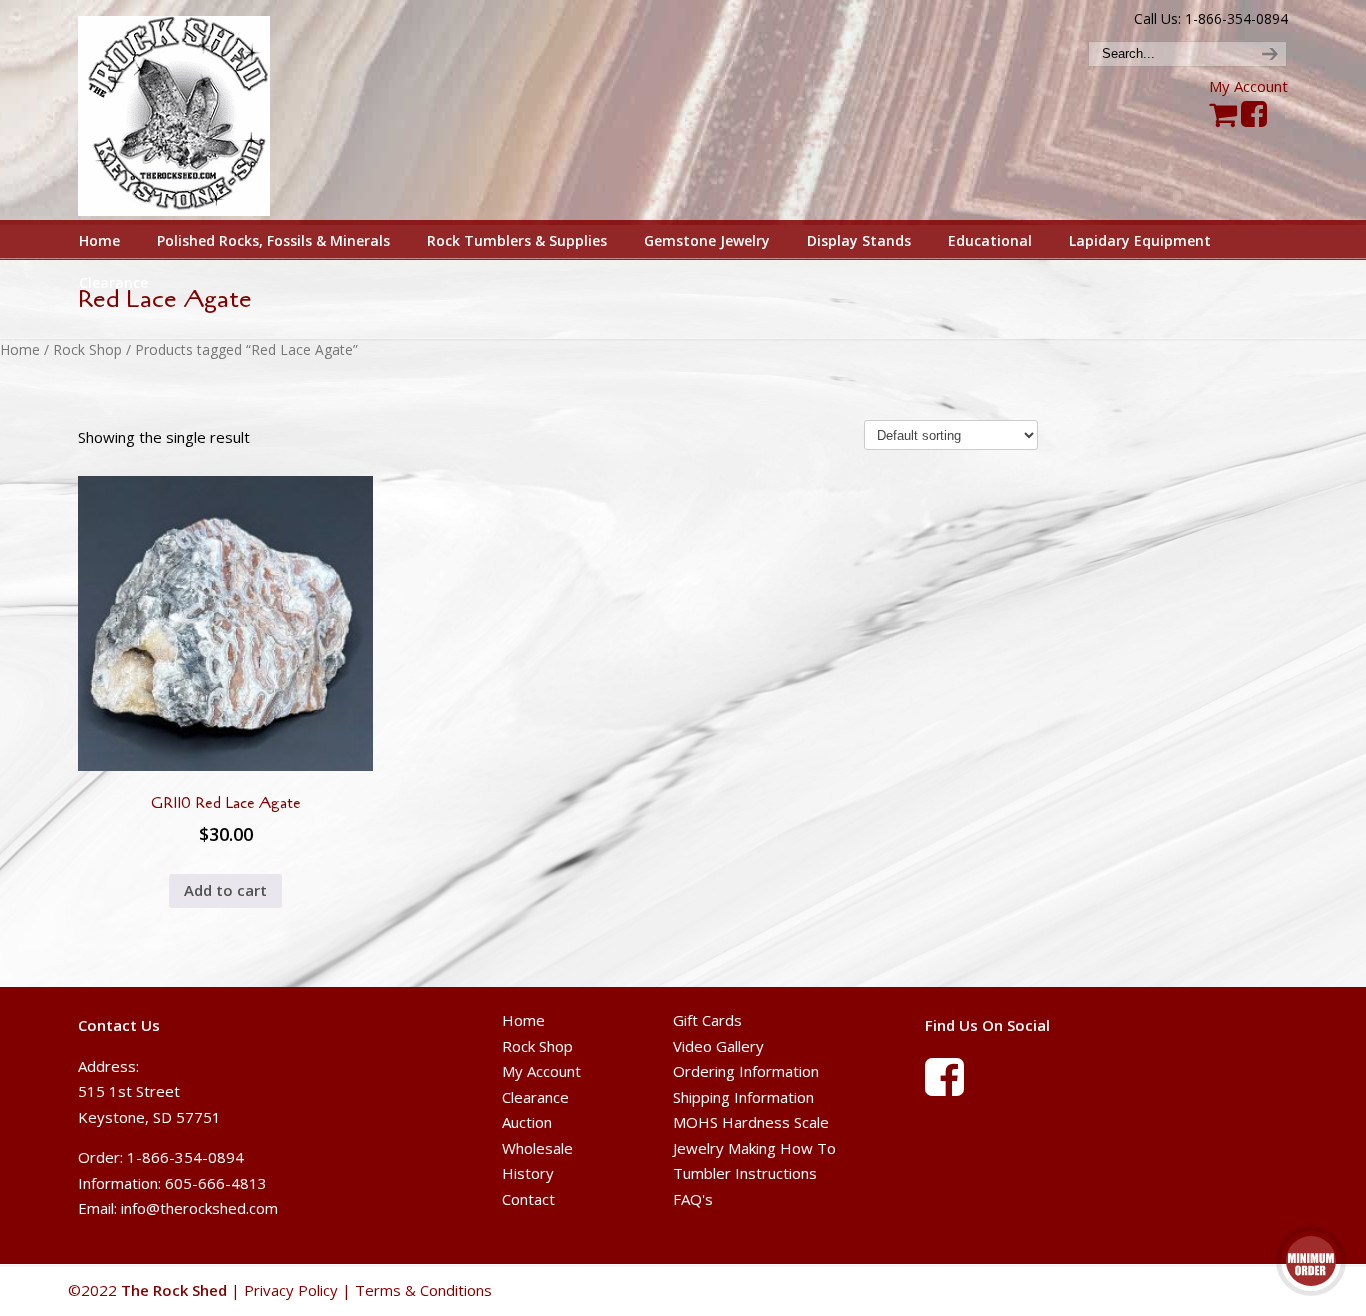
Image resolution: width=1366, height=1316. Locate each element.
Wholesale (537, 1148)
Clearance (535, 1097)
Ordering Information (746, 1071)
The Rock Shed (196, 111)
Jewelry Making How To (754, 1148)
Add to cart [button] (225, 890)
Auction (527, 1122)
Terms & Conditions (423, 1290)
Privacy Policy (291, 1290)
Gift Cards (707, 1020)
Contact (528, 1199)
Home (20, 349)
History (528, 1173)
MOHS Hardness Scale (751, 1122)
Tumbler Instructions (745, 1173)
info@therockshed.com (199, 1208)
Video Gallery (718, 1046)
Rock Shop (87, 349)
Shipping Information (743, 1097)
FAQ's (693, 1199)
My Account (1248, 86)
